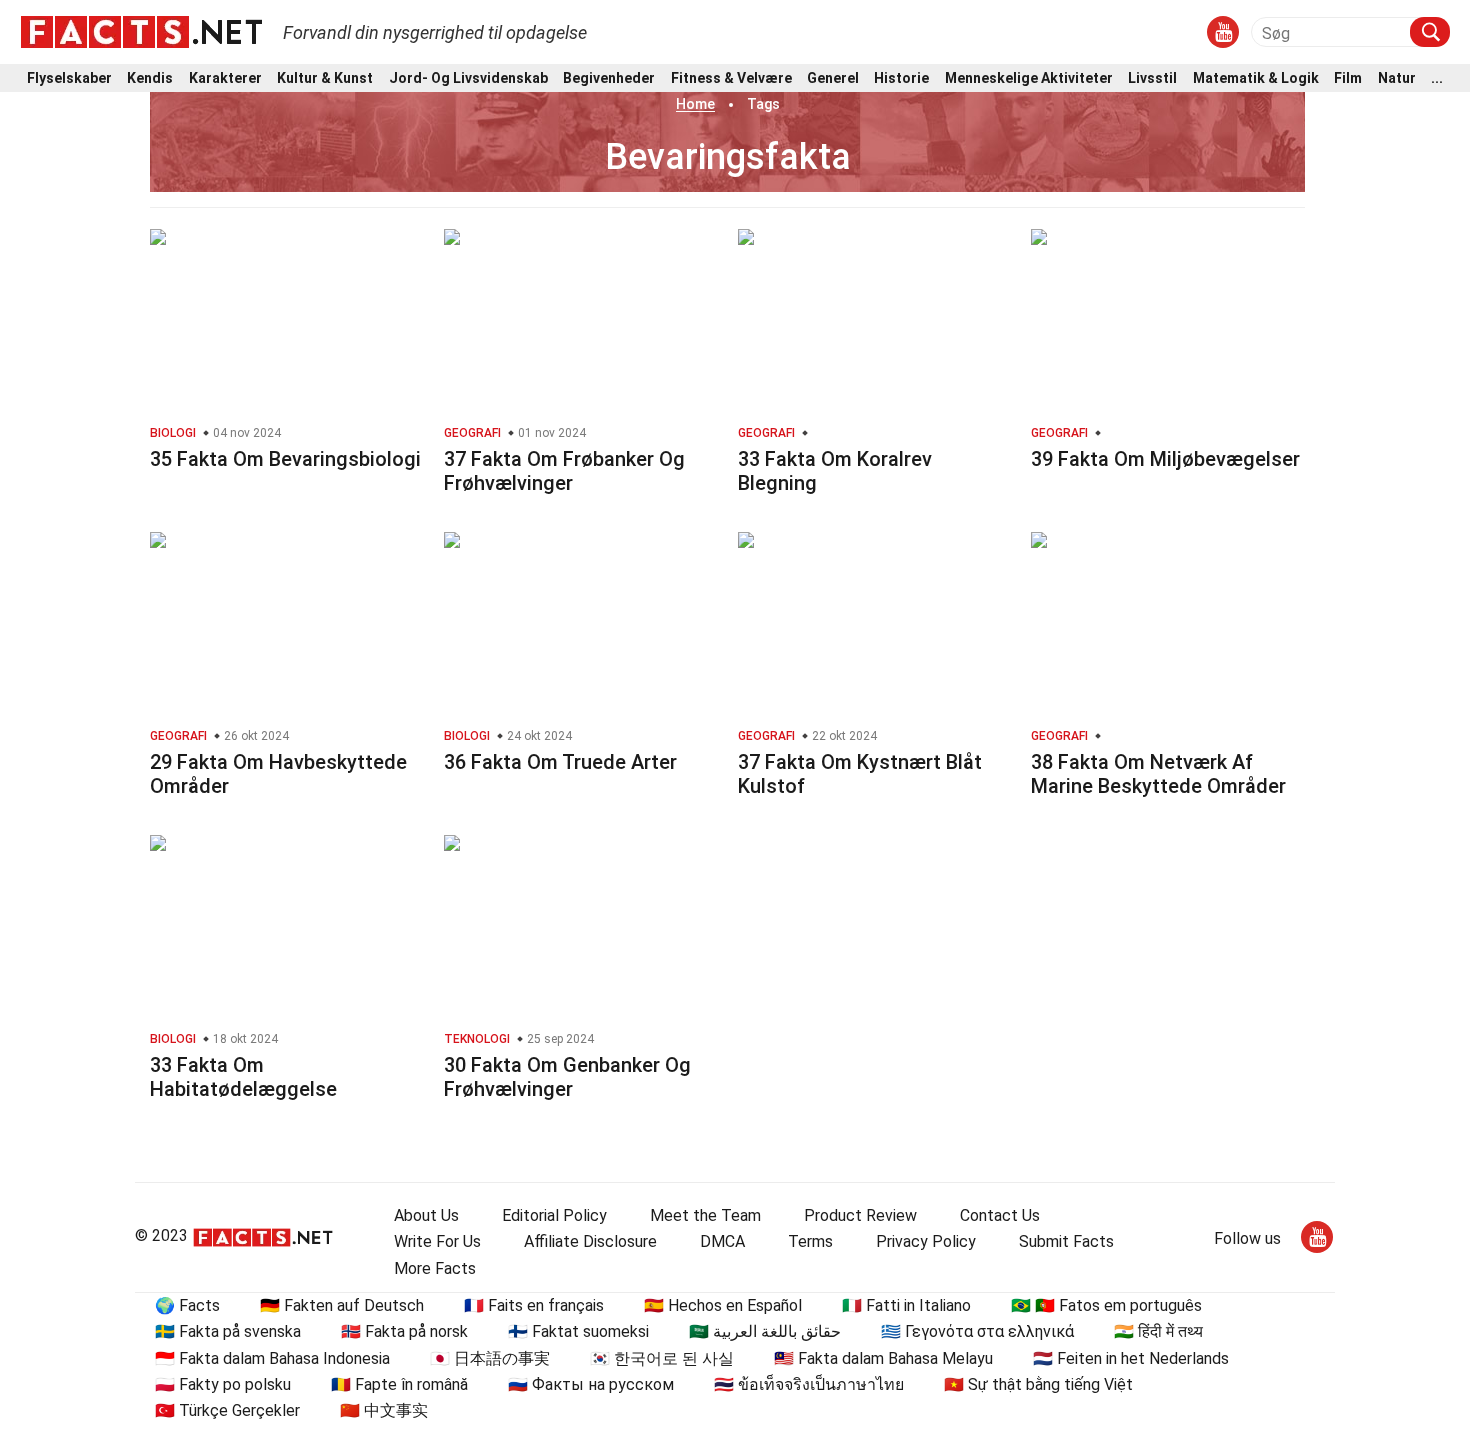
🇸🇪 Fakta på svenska (228, 1331)
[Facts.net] (141, 31)
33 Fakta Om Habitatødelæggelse (243, 1077)
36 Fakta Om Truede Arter (560, 762)
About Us (426, 1215)
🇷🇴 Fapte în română (399, 1384)
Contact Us (1000, 1215)
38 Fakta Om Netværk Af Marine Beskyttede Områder (1158, 774)
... (1437, 78)
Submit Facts (1066, 1241)
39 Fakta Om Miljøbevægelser (1165, 459)
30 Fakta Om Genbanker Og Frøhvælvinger (567, 1077)
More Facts (435, 1268)
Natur (1397, 78)
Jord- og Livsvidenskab (468, 78)
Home (695, 104)
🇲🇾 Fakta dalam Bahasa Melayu (883, 1358)
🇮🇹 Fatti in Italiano (906, 1305)
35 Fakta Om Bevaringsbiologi (285, 459)
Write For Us (437, 1241)
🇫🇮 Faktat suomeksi (578, 1331)
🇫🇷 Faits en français (534, 1305)
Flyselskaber (69, 78)
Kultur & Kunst (325, 78)
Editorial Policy (554, 1215)
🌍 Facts (187, 1305)
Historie (901, 78)
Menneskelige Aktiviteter (1029, 78)
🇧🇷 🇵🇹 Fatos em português (1106, 1305)
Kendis (150, 78)
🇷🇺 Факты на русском (591, 1384)
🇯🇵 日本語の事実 (490, 1358)
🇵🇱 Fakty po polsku (223, 1384)
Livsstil (1152, 78)
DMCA (722, 1241)
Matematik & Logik (1256, 78)
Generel (833, 78)
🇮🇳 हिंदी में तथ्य (1158, 1331)
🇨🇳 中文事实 (384, 1410)
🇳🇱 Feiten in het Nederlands (1131, 1358)
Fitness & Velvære (731, 78)
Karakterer (225, 78)
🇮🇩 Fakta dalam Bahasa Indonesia (272, 1358)
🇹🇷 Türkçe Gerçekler (227, 1410)
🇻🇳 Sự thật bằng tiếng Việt (1038, 1384)
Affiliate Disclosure (590, 1241)
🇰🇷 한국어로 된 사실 (662, 1358)
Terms (810, 1241)
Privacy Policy (926, 1241)
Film (1348, 78)
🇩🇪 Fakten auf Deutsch (342, 1305)
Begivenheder (609, 78)
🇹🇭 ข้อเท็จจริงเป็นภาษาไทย (809, 1384)
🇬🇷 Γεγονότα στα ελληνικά (977, 1331)
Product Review (860, 1215)
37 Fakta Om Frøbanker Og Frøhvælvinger (564, 471)
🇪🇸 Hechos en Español (723, 1305)
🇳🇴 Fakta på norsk (404, 1331)
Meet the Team (705, 1215)
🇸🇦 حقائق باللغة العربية (765, 1331)
